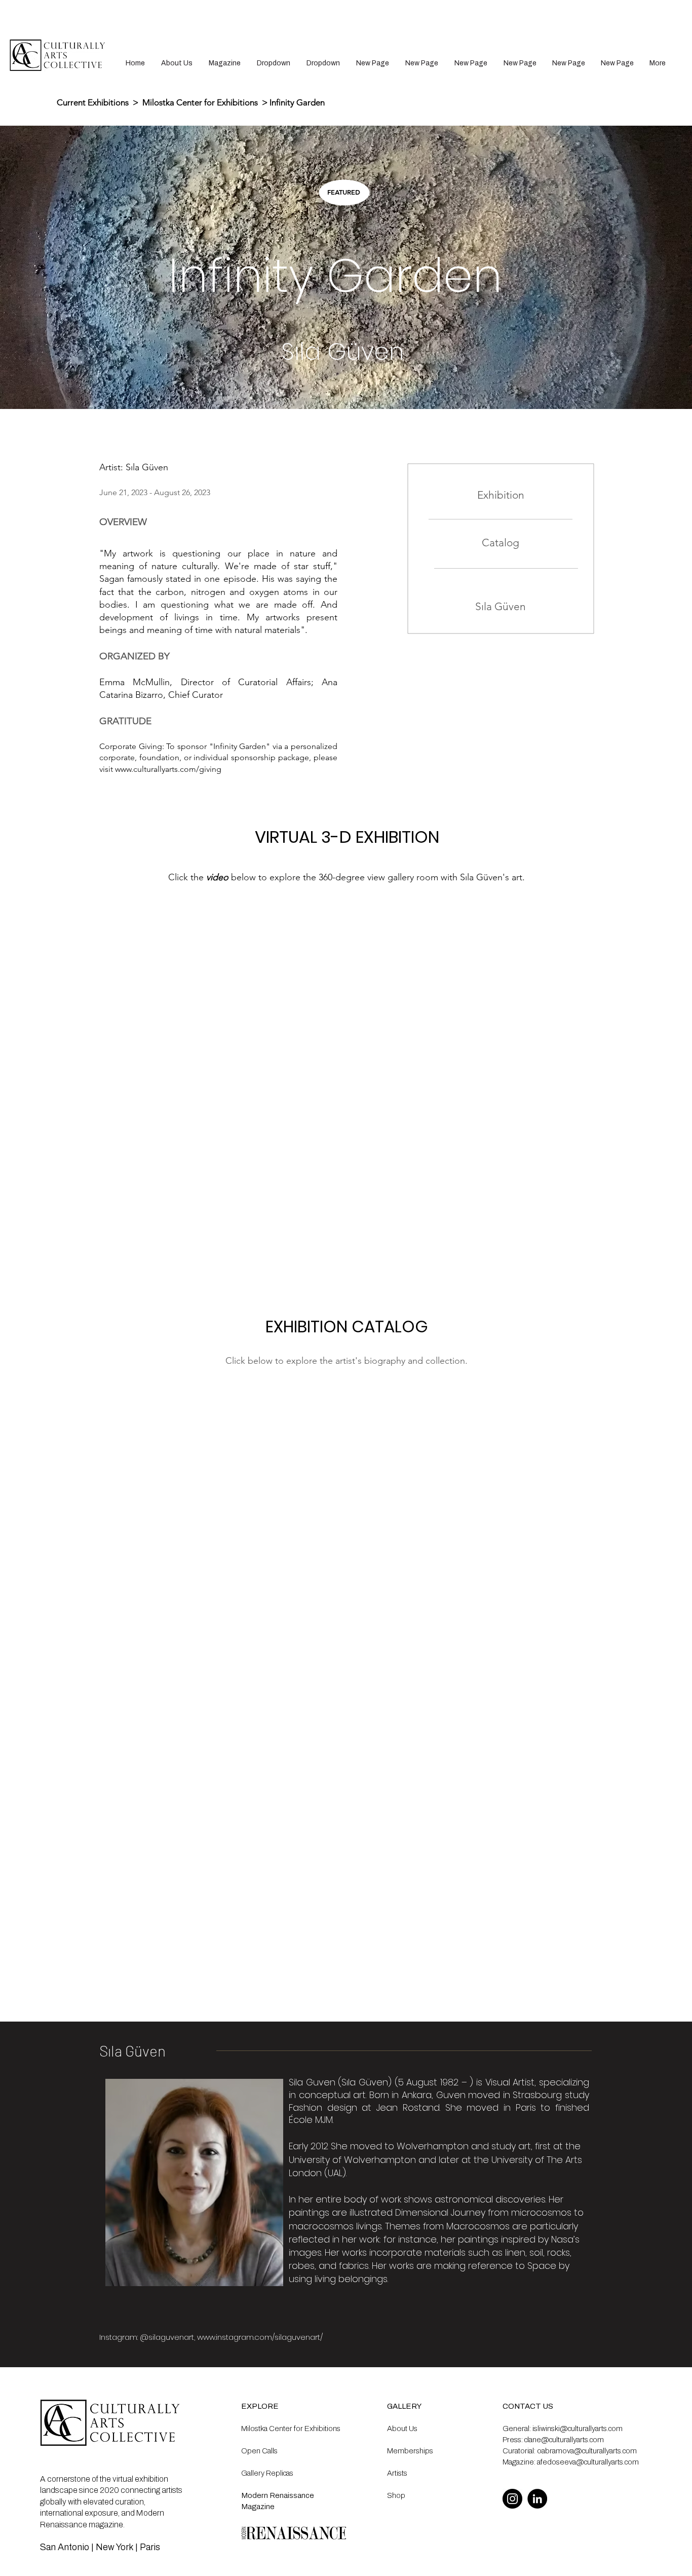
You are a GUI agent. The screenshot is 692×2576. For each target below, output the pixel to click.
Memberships (410, 2451)
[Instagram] (512, 2499)
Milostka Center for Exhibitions (200, 102)
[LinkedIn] (537, 2499)
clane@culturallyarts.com (564, 2440)
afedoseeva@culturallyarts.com (588, 2462)
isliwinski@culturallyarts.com (578, 2429)
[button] (274, 63)
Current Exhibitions (94, 102)
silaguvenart (171, 2337)
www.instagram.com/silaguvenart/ (260, 2337)
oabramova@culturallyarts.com (587, 2451)
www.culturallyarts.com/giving (168, 769)
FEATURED (344, 192)
